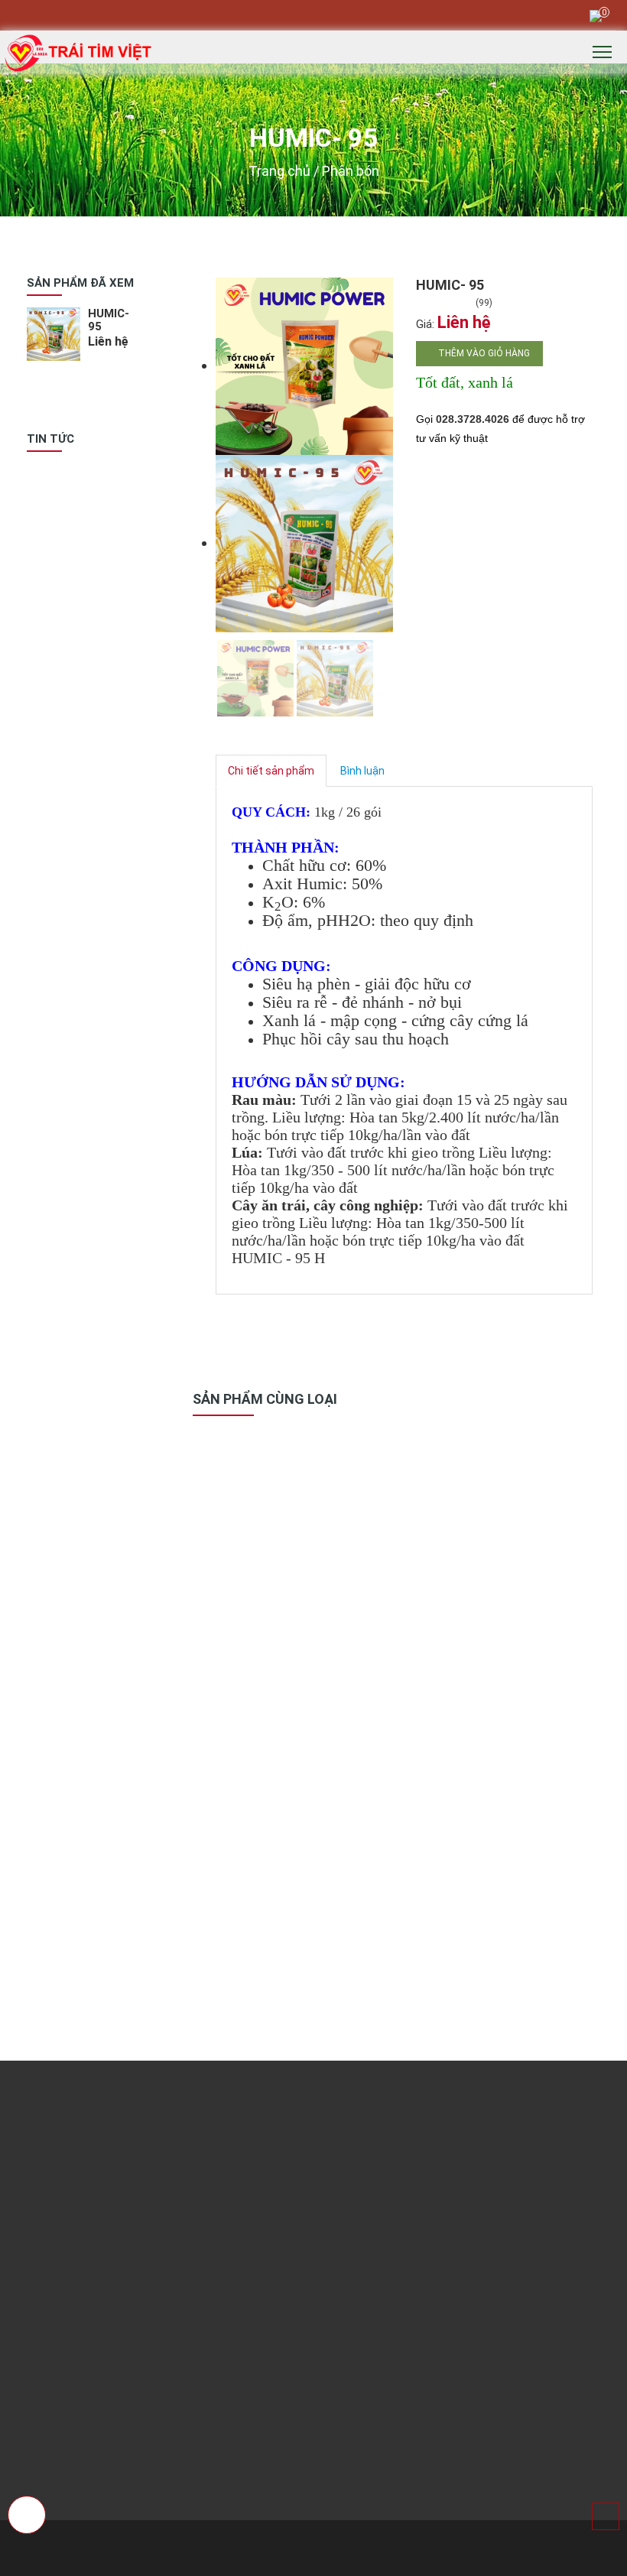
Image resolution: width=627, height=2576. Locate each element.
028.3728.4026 (473, 419)
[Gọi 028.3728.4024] (28, 2516)
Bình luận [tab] (362, 771)
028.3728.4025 (86, 2318)
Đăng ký (550, 2128)
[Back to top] (606, 2516)
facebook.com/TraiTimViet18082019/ (139, 1271)
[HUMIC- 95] (304, 365)
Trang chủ (279, 171)
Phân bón (351, 171)
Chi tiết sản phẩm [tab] (271, 771)
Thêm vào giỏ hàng (483, 353)
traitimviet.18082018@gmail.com (188, 15)
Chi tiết (257, 1650)
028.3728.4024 (102, 15)
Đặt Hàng (259, 1636)
